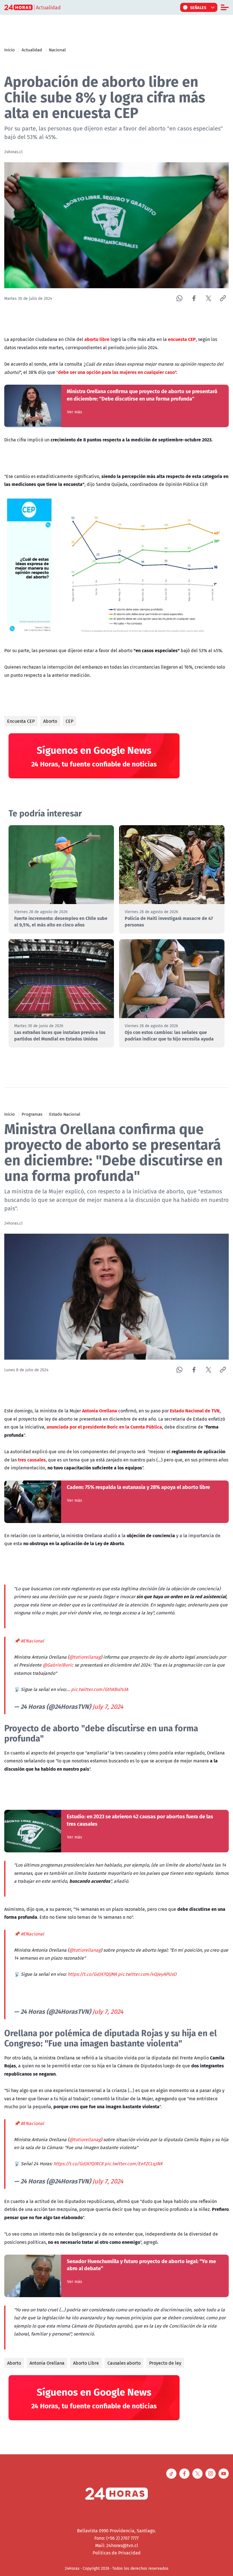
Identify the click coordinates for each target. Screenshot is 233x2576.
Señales (198, 7)
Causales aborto (124, 2363)
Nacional (57, 50)
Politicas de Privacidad (117, 2553)
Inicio (10, 50)
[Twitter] (208, 298)
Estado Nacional (65, 1114)
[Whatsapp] (179, 298)
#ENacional (32, 1641)
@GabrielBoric (58, 1665)
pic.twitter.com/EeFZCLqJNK (134, 2164)
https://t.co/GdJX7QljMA (92, 1974)
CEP (69, 721)
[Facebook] (194, 298)
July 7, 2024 (108, 1707)
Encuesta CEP (21, 721)
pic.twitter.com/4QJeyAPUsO (147, 1974)
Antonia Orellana (47, 2363)
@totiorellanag (85, 1657)
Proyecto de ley (165, 2363)
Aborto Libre (86, 2363)
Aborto (50, 721)
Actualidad (32, 50)
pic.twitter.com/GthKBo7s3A (100, 1689)
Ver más (75, 412)
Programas (32, 1114)
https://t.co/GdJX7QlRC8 (78, 2164)
